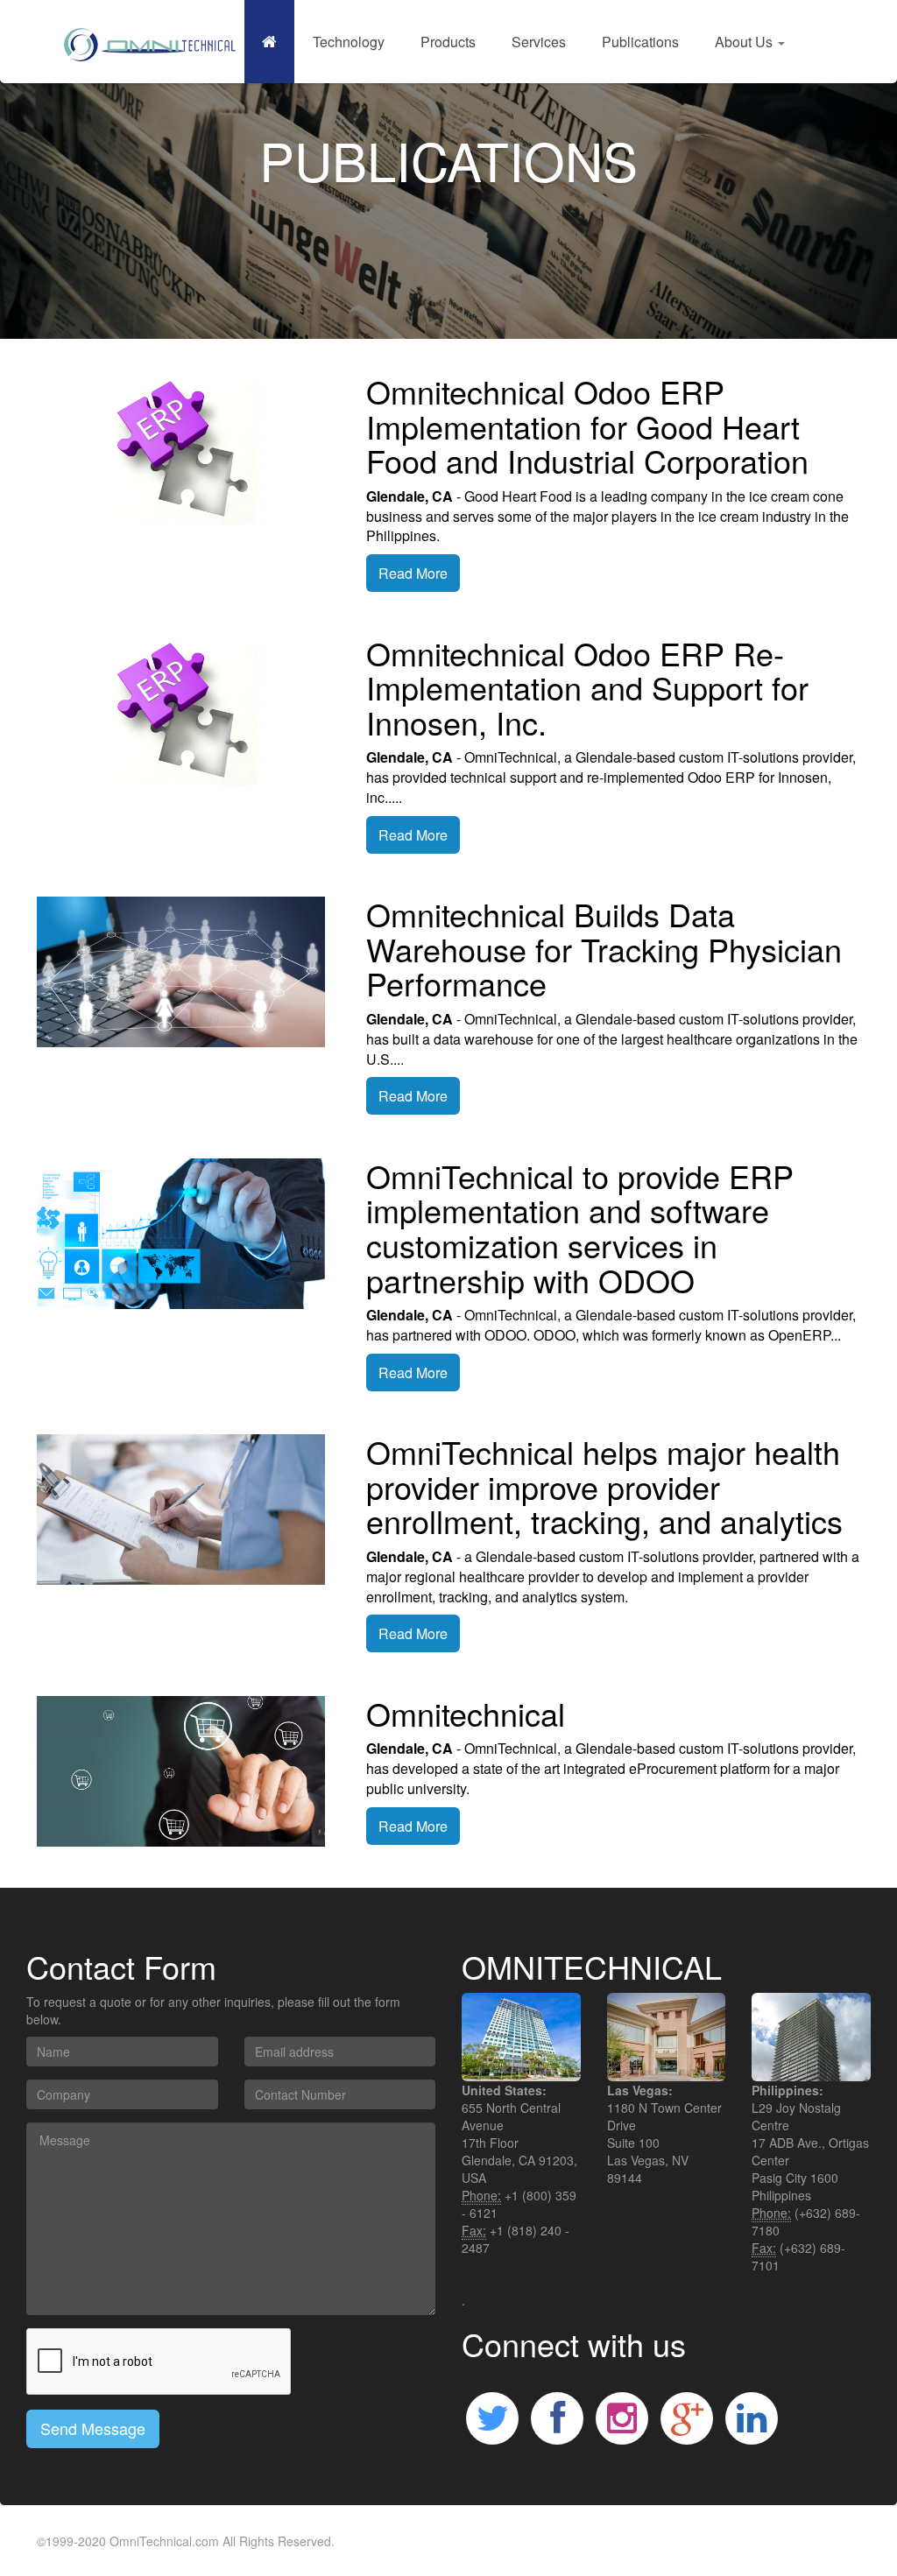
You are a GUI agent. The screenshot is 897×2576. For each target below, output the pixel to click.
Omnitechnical (466, 1713)
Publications (640, 42)
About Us (745, 42)
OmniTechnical (151, 2541)
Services (539, 42)
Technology (349, 42)
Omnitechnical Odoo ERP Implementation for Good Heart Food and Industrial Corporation (587, 426)
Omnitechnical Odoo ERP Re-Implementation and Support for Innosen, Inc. (587, 687)
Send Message (93, 2428)
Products (448, 42)
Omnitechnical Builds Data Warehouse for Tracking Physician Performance (604, 948)
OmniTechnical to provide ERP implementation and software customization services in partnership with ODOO (580, 1228)
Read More (413, 573)
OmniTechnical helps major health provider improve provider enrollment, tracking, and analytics (604, 1486)
